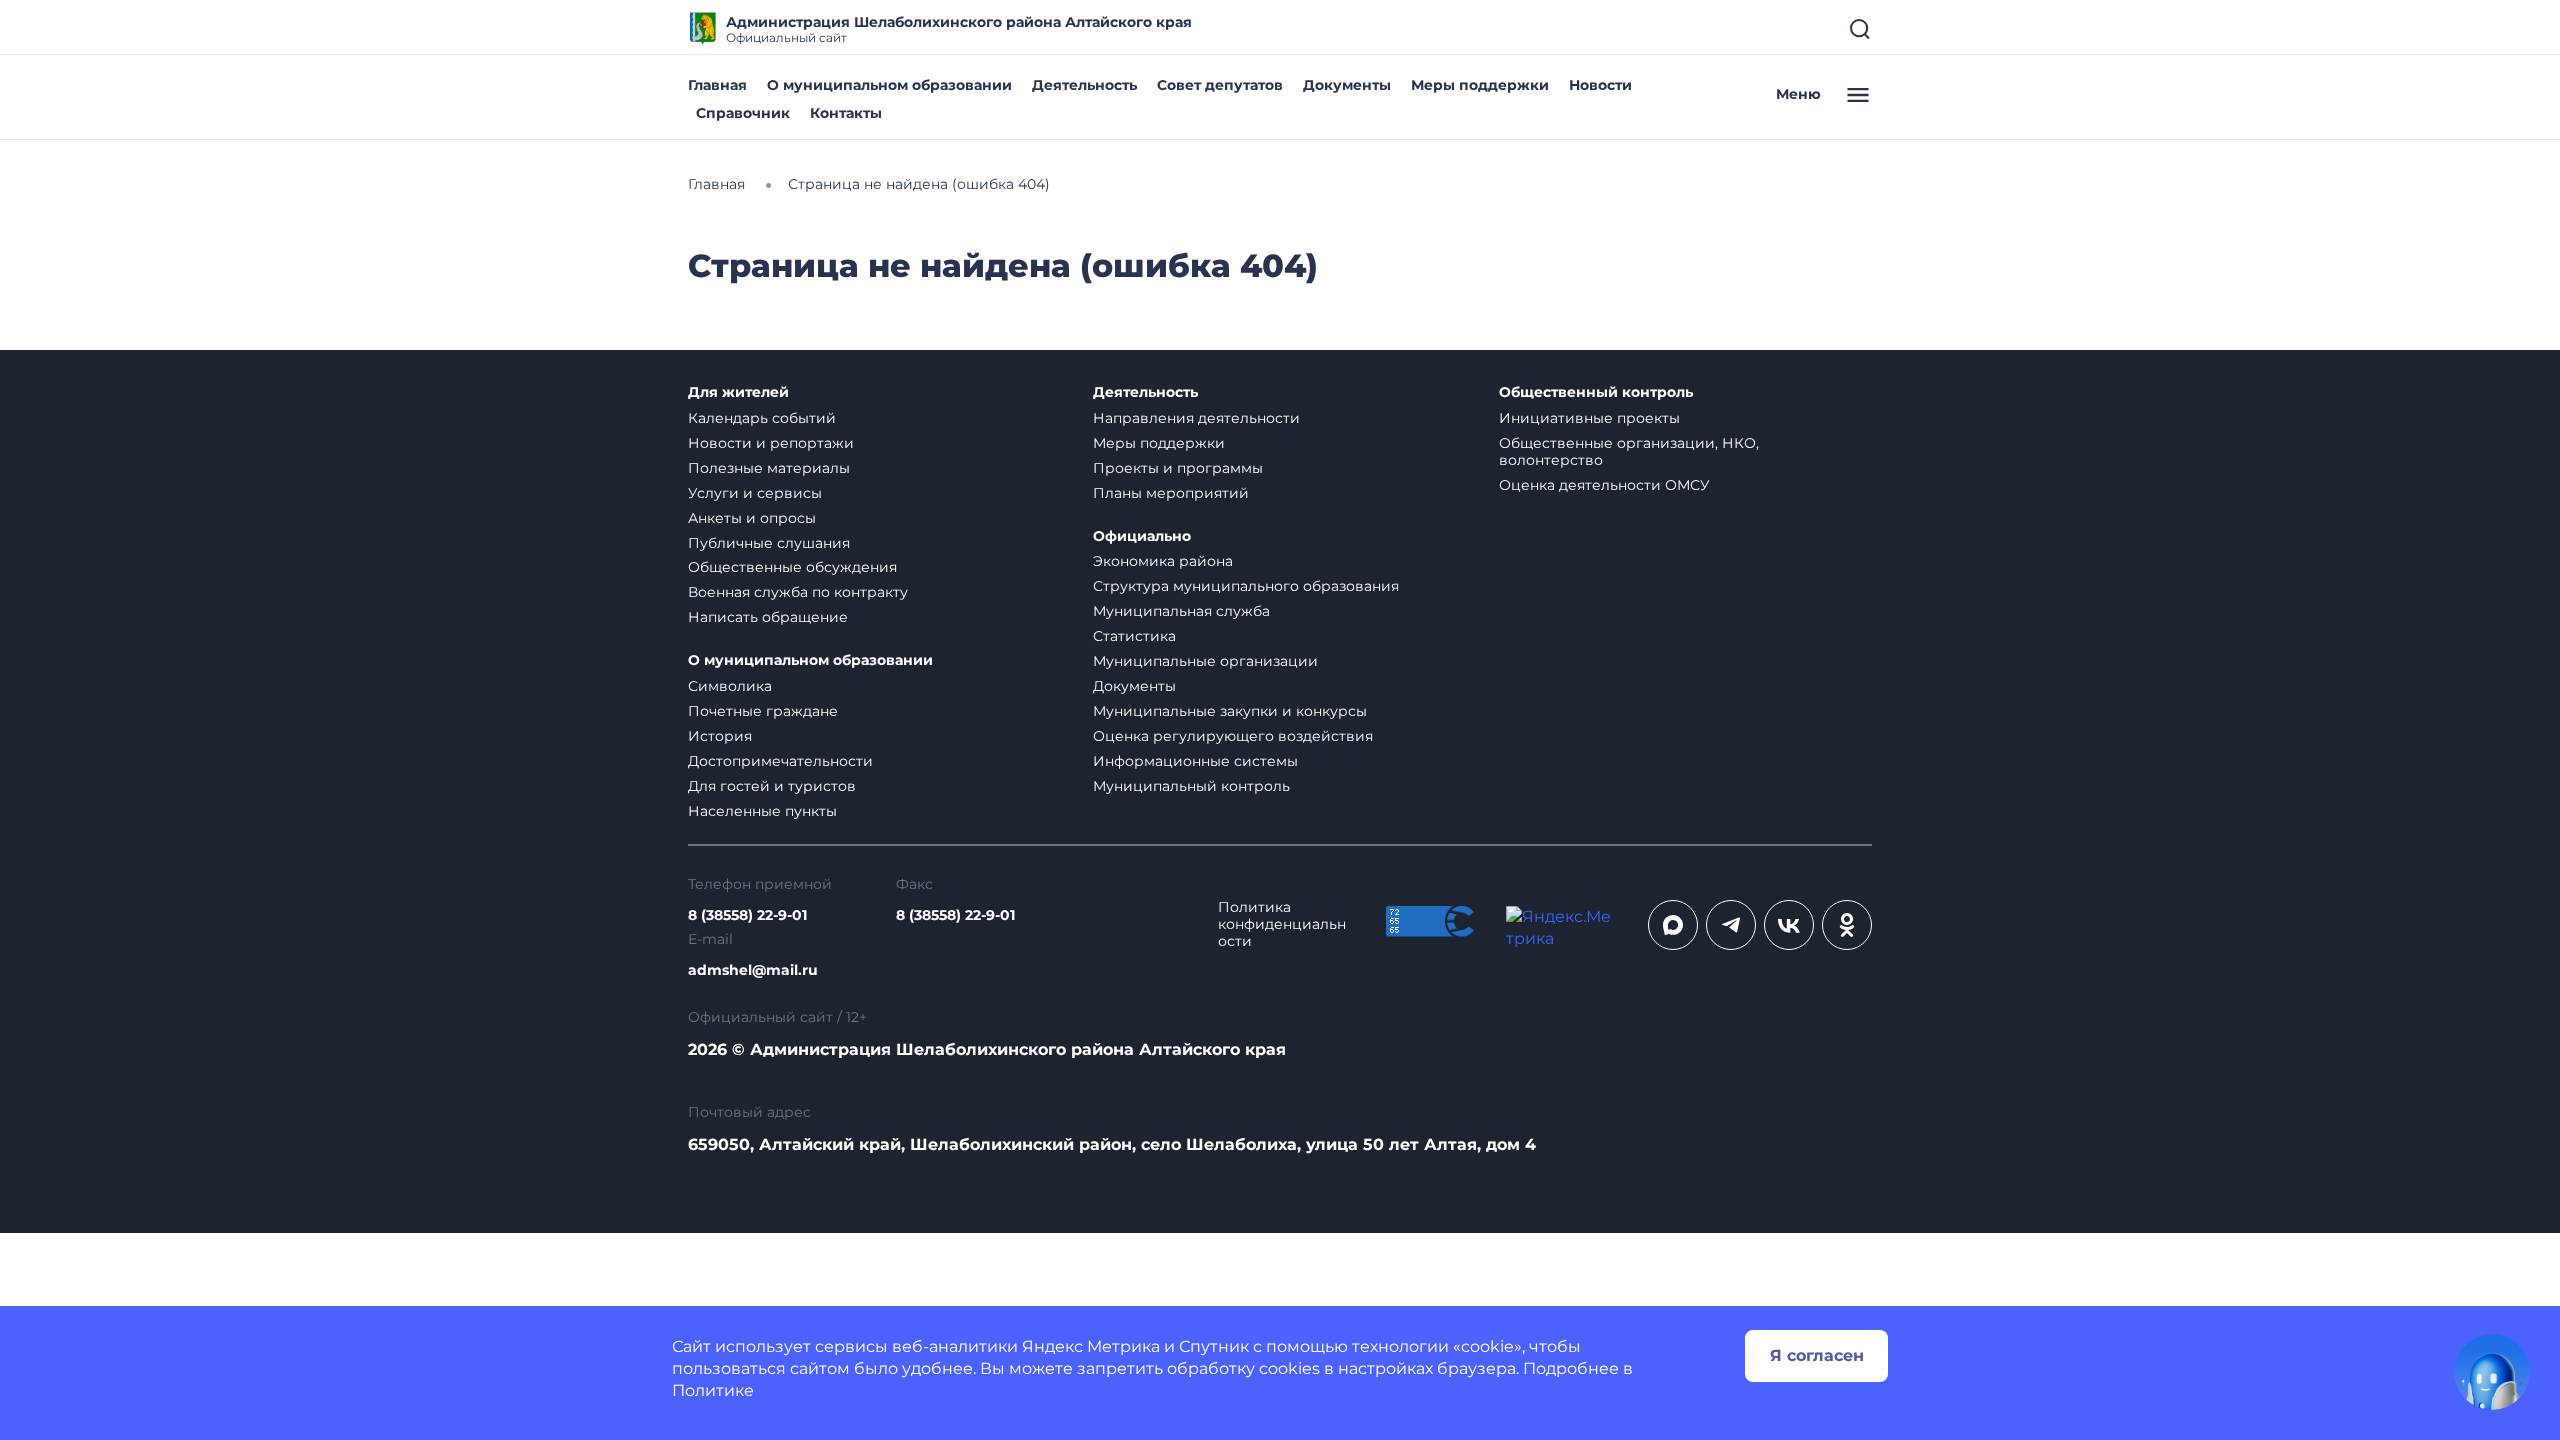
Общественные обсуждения (792, 567)
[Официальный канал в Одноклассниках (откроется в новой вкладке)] (1847, 925)
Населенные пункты (762, 811)
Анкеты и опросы (752, 518)
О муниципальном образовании (889, 85)
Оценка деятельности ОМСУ (1604, 485)
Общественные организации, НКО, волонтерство (1629, 451)
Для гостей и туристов (772, 786)
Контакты (846, 113)
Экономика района (1163, 561)
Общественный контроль (1596, 392)
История (720, 736)
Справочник (743, 113)
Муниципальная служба (1181, 611)
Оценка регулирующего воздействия (1233, 736)
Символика (730, 686)
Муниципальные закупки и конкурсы (1230, 711)
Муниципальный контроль (1191, 786)
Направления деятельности (1196, 418)
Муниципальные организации (1205, 661)
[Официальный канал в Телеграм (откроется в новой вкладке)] (1731, 925)
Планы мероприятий (1171, 493)
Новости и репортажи (771, 443)
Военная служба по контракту (798, 592)
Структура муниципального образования (1246, 586)
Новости (1600, 85)
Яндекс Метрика (1091, 1346)
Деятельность (1084, 85)
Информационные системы (1195, 761)
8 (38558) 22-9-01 (747, 915)
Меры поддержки (1480, 85)
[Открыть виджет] (2492, 1372)
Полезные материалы (769, 468)
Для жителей (738, 392)
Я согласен (1817, 1355)
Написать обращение (768, 617)
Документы (1347, 85)
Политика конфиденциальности (1282, 924)
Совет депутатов (1220, 85)
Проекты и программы (1178, 468)
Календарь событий (762, 418)
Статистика (1134, 636)
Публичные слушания (769, 543)
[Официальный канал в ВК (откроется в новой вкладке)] (1789, 925)
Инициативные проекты (1589, 418)
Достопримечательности (780, 761)
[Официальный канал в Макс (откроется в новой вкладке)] (1673, 925)
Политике (713, 1390)
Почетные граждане (763, 711)
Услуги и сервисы (755, 493)
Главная (717, 85)
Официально (1142, 536)
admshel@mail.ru (753, 970)
